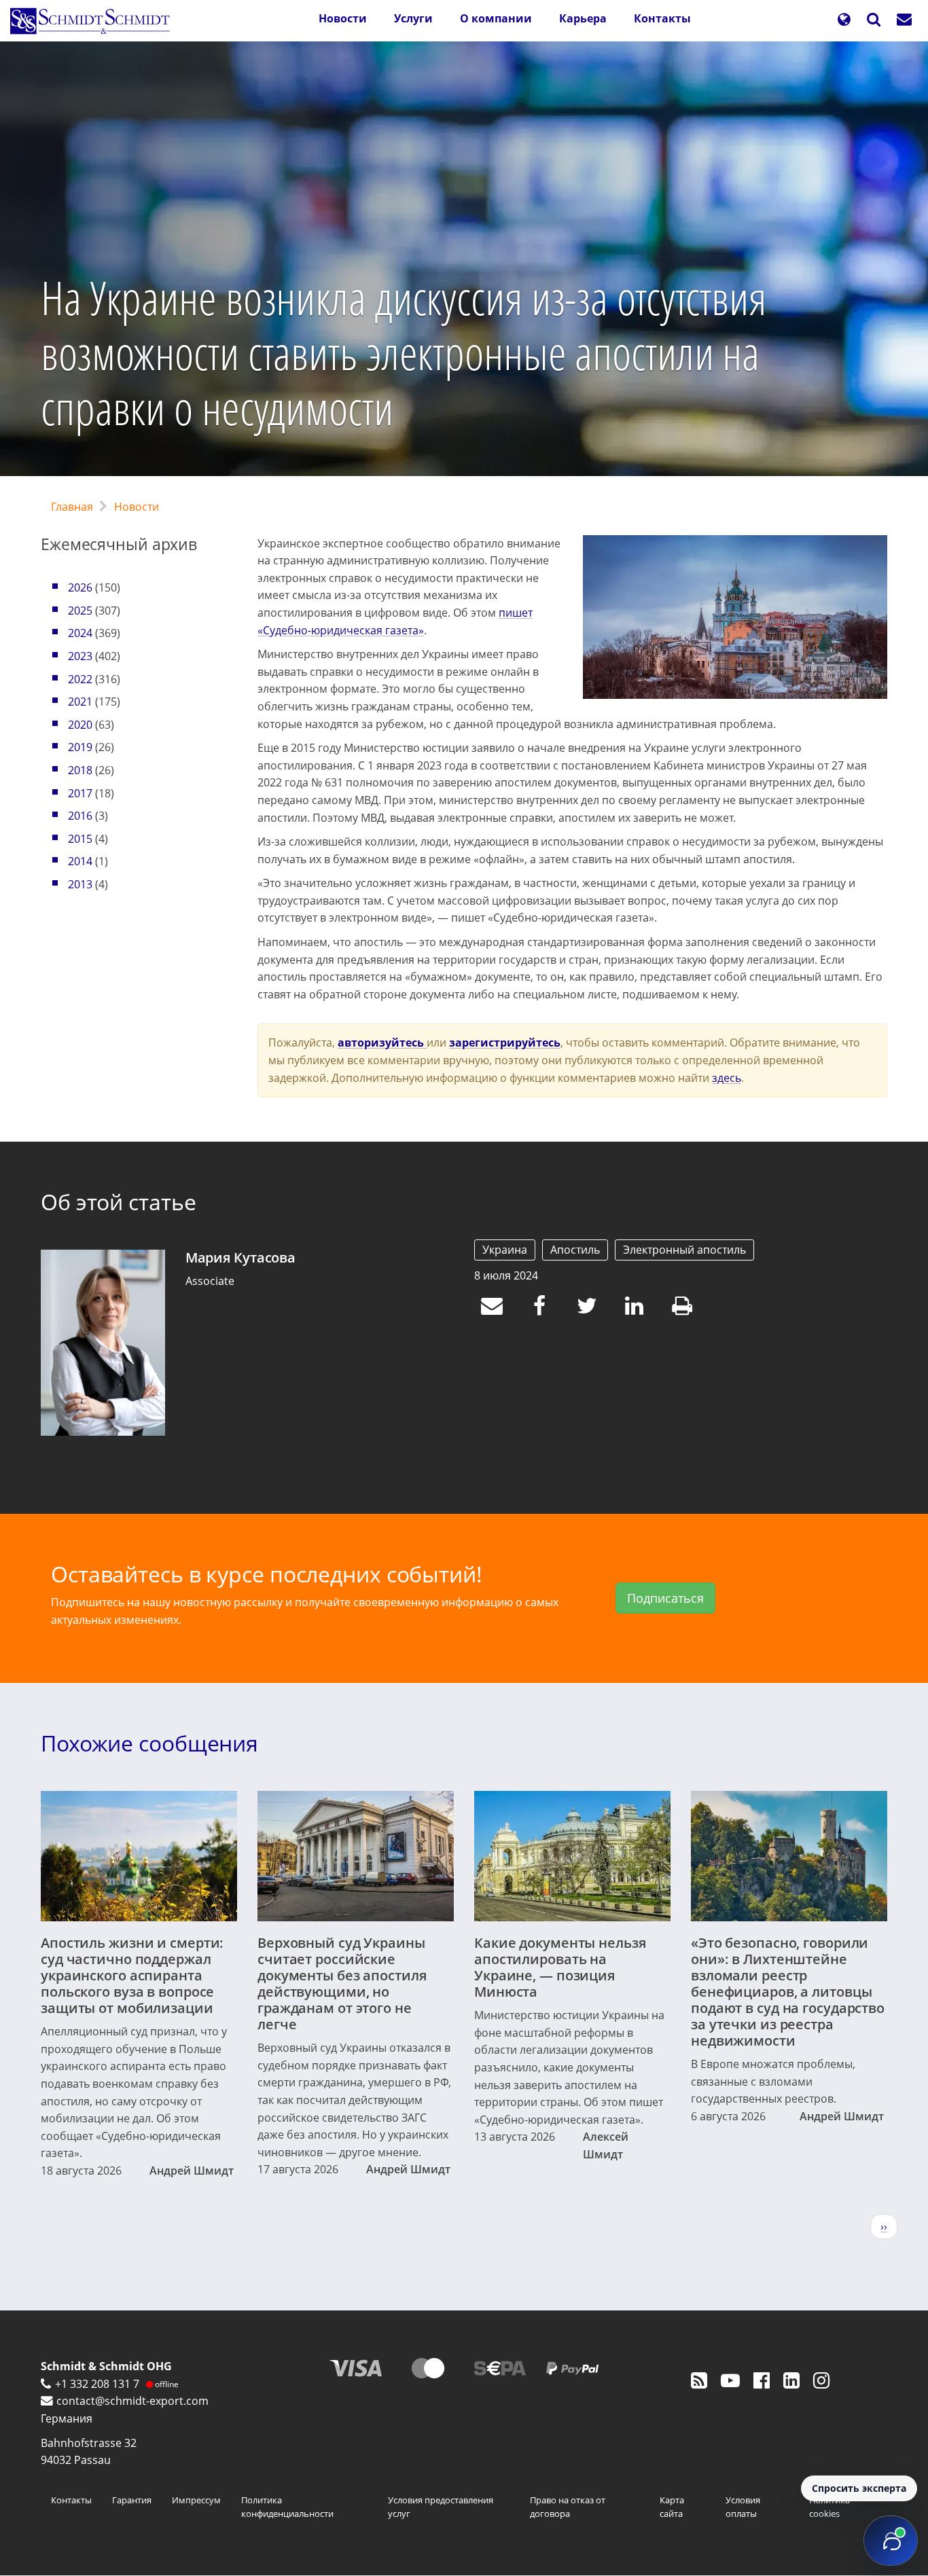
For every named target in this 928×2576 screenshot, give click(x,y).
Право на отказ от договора (568, 2507)
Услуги (413, 18)
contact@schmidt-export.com (132, 2401)
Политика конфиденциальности (287, 2507)
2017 (80, 793)
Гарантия (132, 2500)
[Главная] (95, 21)
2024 (80, 633)
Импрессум (196, 2500)
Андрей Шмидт (192, 2171)
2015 (80, 839)
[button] (844, 21)
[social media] (699, 2380)
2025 (80, 611)
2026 (80, 587)
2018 (80, 770)
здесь (727, 1078)
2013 (80, 884)
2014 (80, 861)
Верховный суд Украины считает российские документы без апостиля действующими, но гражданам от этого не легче (342, 1983)
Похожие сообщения (149, 1743)
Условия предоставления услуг (441, 2507)
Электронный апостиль (684, 1250)
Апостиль (575, 1250)
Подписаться (665, 1598)
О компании (496, 18)
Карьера (583, 18)
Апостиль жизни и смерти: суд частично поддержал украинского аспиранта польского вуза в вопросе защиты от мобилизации (132, 1975)
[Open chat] (891, 2541)
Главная (72, 507)
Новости (343, 18)
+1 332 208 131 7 (97, 2384)
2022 (80, 679)
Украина (505, 1250)
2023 (80, 656)
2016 (80, 816)
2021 (80, 702)
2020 (80, 725)
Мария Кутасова (240, 1257)
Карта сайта (672, 2507)
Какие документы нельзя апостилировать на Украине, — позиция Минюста (560, 1967)
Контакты (662, 18)
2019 (80, 747)
